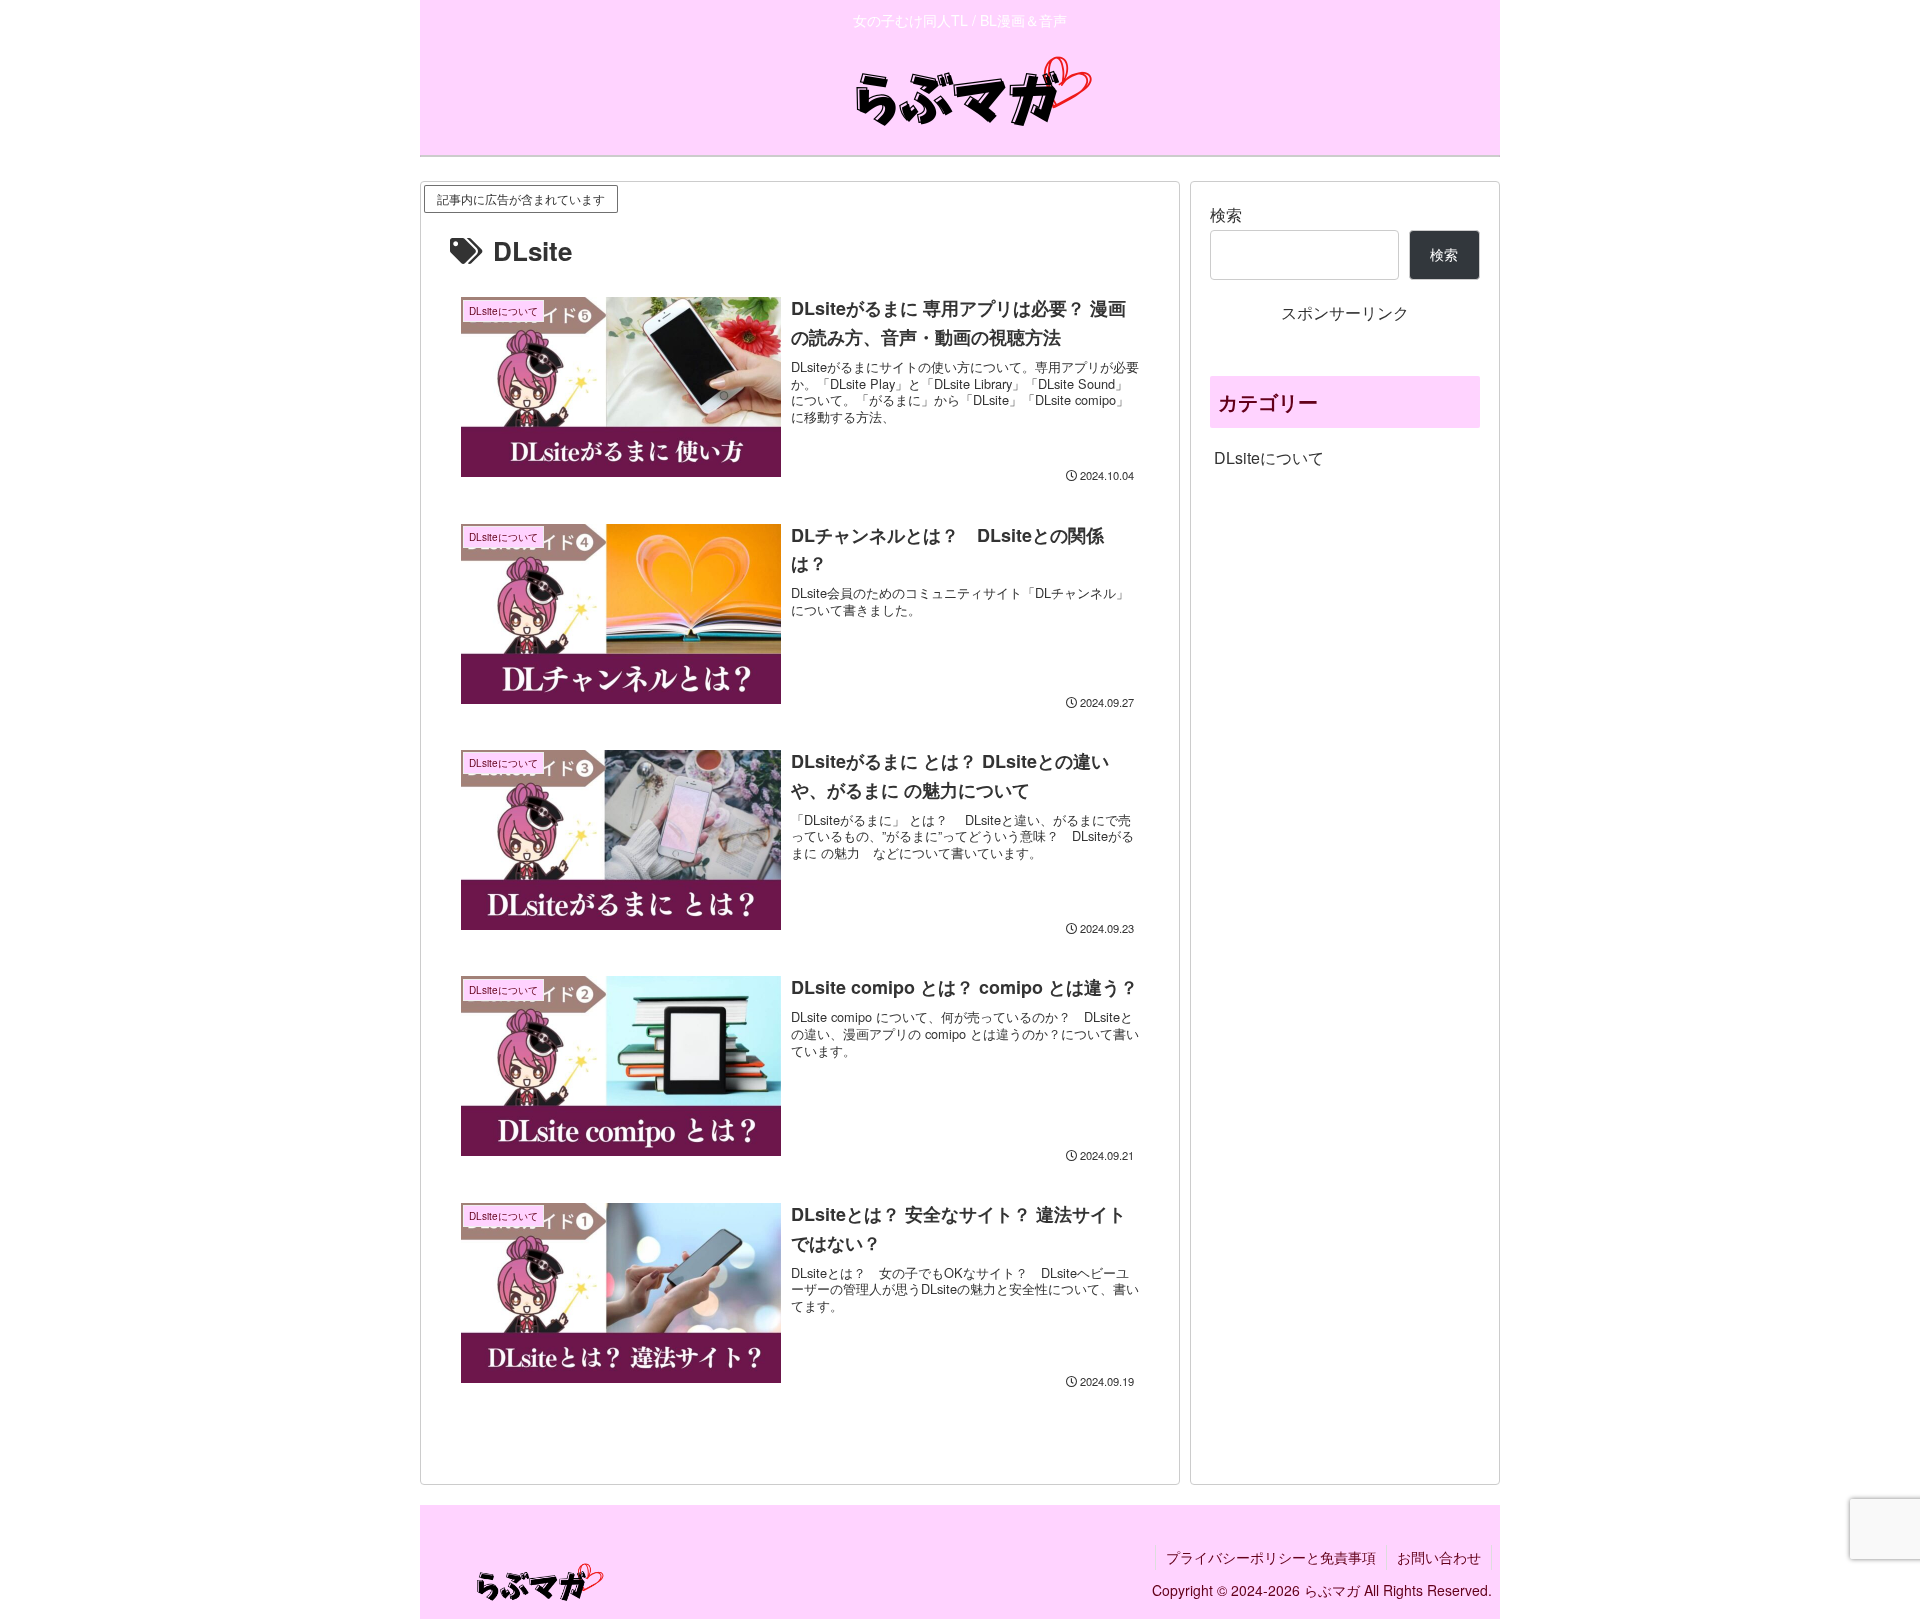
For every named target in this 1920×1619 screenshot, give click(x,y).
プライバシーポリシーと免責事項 (1271, 1557)
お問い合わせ (1439, 1557)
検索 (1226, 214)
